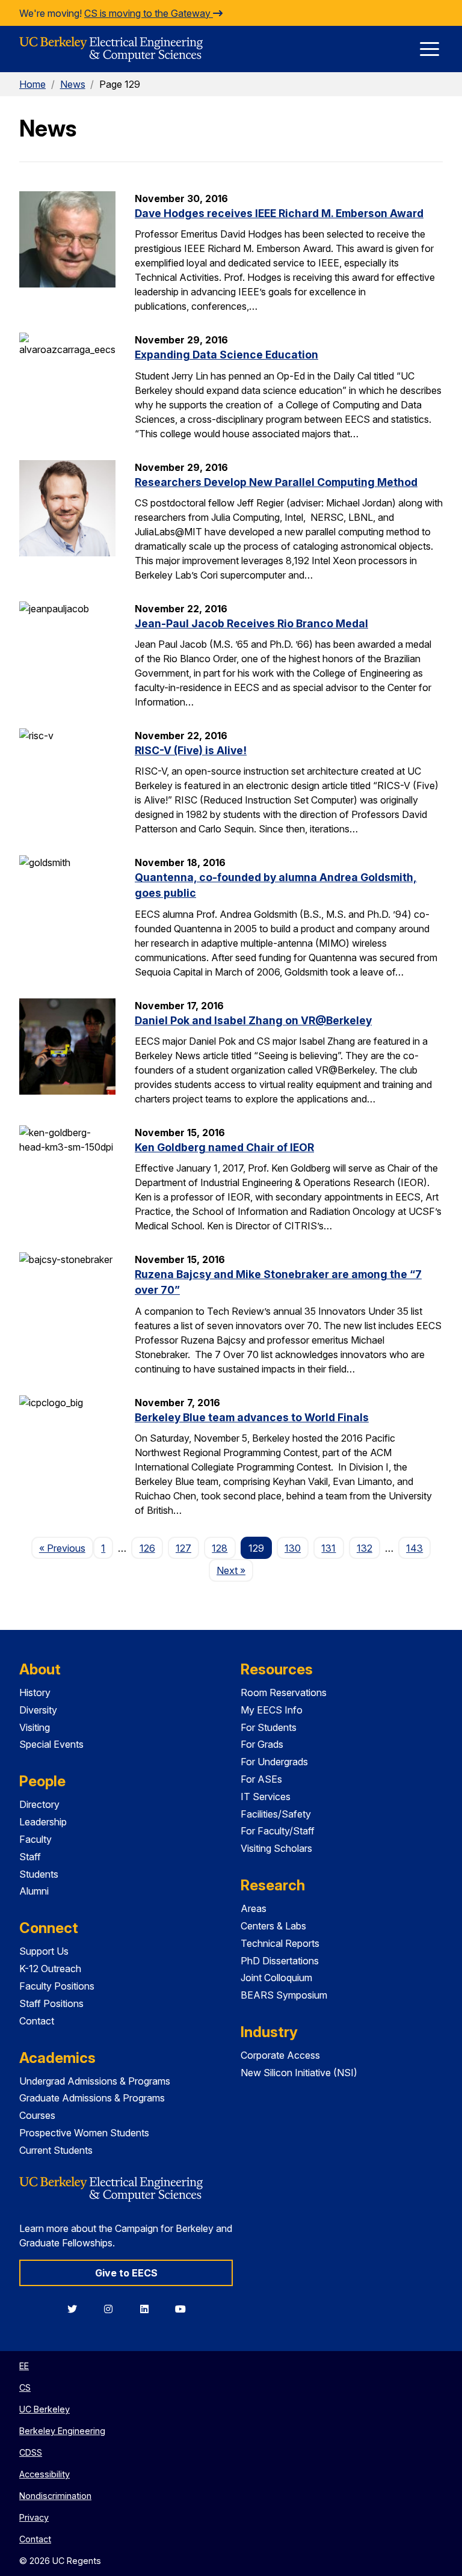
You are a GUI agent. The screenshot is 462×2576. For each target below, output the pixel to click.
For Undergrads (274, 1762)
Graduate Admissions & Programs (92, 2098)
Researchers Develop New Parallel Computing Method (276, 482)
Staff (30, 1857)
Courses (37, 2115)
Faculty (35, 1839)
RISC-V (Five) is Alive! (191, 750)
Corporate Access (280, 2055)
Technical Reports (280, 1943)
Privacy (34, 2517)
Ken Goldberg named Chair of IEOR (224, 1147)
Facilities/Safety (276, 1814)
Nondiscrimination (55, 2496)
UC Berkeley (45, 2409)
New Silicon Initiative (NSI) (299, 2073)
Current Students (56, 2150)
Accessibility (45, 2474)
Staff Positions (51, 2003)
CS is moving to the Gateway (149, 13)
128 (220, 1548)
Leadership (43, 1822)
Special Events (51, 1744)
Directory (39, 1804)
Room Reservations (284, 1692)
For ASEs (261, 1779)
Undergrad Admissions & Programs (95, 2081)
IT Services (266, 1797)
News (73, 84)
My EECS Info (272, 1710)
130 (293, 1548)
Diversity (38, 1710)
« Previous (66, 1548)
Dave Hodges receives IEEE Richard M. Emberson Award (279, 213)
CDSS (31, 2452)
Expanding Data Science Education (226, 355)
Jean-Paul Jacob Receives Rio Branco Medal (251, 623)
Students (39, 1874)
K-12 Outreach (50, 1969)
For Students (269, 1727)
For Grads (262, 1744)
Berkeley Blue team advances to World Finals (252, 1417)
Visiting (35, 1727)
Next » (235, 1570)
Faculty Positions (57, 1986)
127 (183, 1548)
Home (32, 84)
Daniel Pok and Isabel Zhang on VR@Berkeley (253, 1020)
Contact (37, 2021)
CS (25, 2387)
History (35, 1692)
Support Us (44, 1951)
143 (414, 1548)
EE (24, 2366)
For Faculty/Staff (278, 1831)
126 (147, 1548)
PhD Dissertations (280, 1961)
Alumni (34, 1891)
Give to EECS (126, 2273)
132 (365, 1548)
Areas (254, 1908)
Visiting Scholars (276, 1848)
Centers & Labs (273, 1926)
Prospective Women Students (84, 2133)
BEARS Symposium (284, 1995)
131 (328, 1548)
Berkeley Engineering (62, 2431)
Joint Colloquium (276, 1978)
